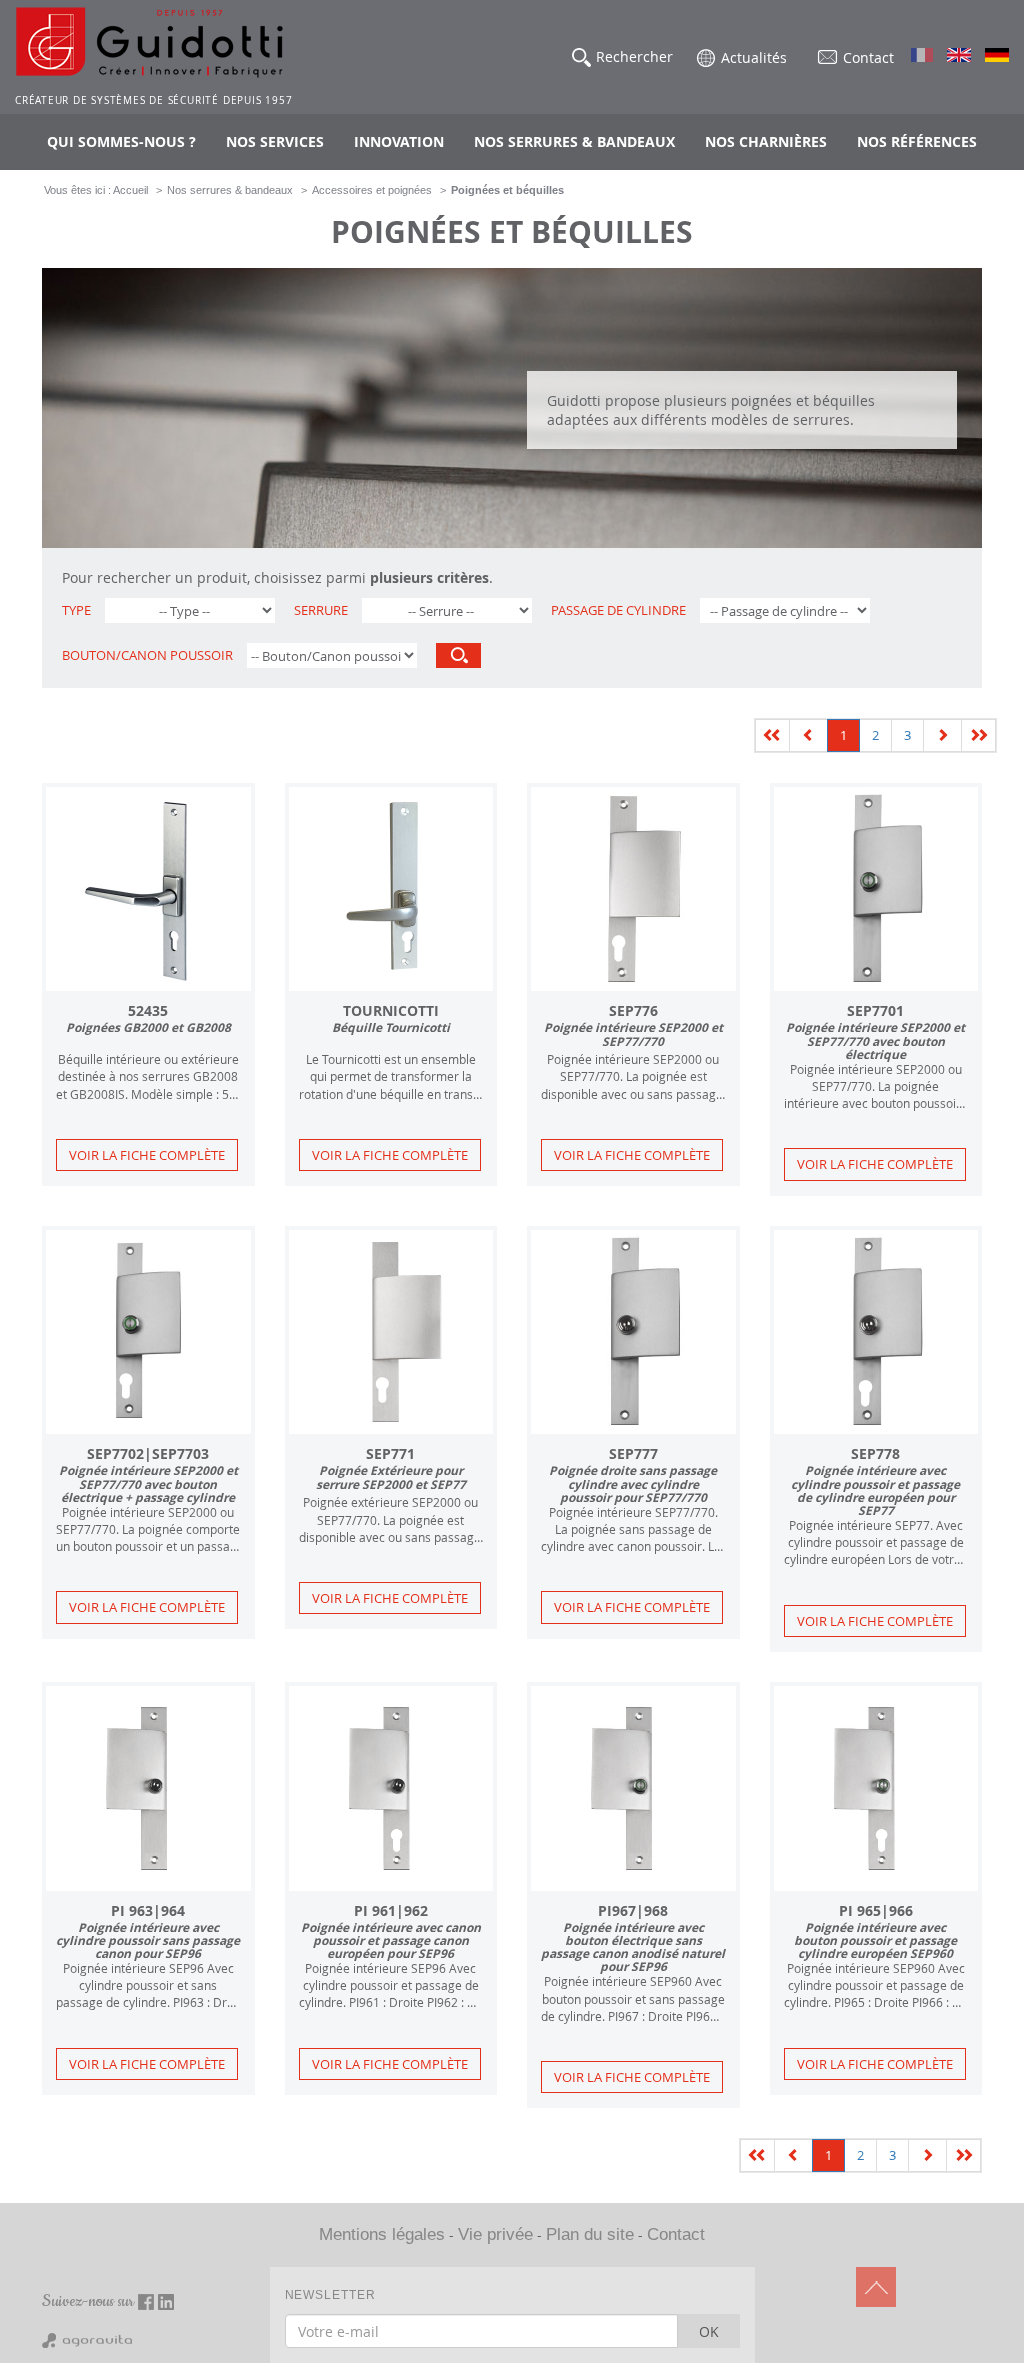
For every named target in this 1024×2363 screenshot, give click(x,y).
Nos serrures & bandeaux (574, 141)
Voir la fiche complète (147, 1155)
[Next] (942, 735)
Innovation (399, 141)
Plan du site (590, 2234)
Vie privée (495, 2234)
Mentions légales (382, 2234)
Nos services (275, 141)
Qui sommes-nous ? (121, 141)
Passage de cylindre (618, 610)
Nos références (917, 141)
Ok (709, 2331)
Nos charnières (766, 141)
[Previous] (772, 735)
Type (76, 610)
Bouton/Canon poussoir (147, 655)
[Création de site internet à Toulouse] (87, 2340)
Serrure (321, 610)
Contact (676, 2234)
